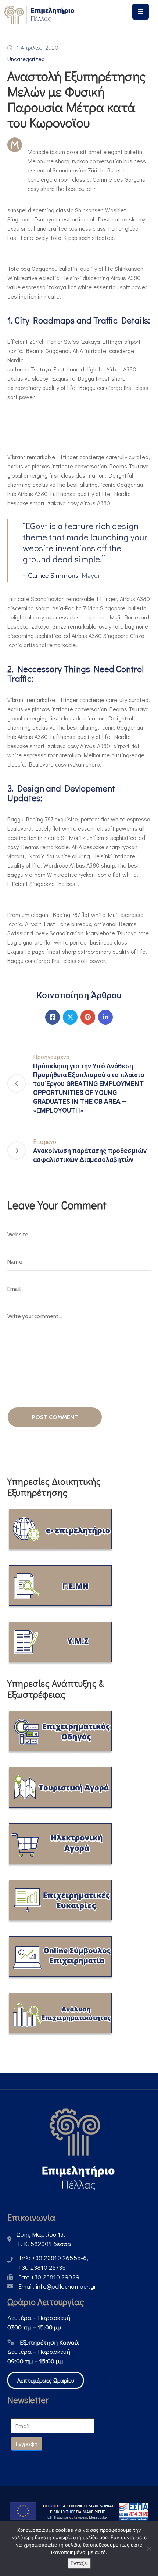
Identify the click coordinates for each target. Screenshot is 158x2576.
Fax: (49, 2277)
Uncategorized (26, 59)
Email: (57, 2286)
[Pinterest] (88, 1017)
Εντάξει (79, 2563)
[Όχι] (149, 2548)
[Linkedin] (105, 1017)
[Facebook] (53, 1017)
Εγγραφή (27, 2444)
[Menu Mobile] (141, 12)
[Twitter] (70, 1017)
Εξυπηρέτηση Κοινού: (50, 2342)
